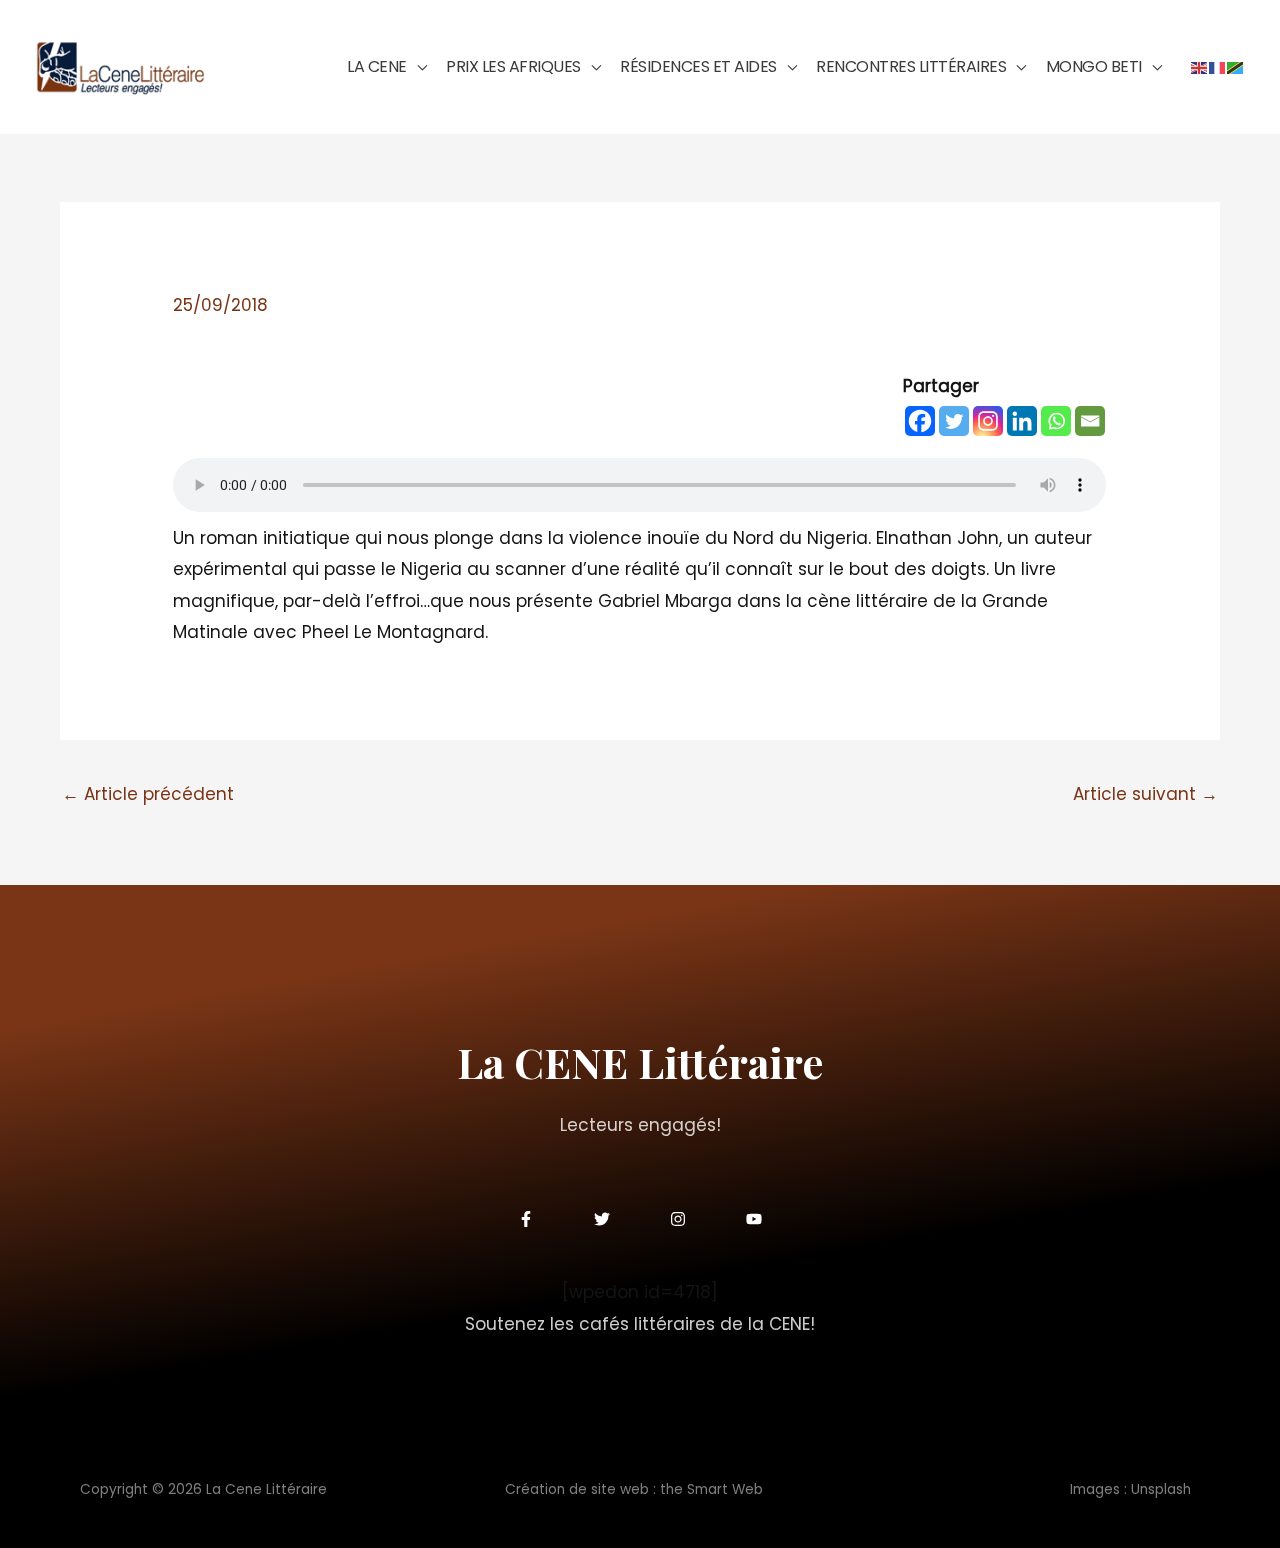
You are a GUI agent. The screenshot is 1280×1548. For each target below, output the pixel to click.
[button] (417, 66)
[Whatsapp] (1056, 421)
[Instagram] (988, 421)
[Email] (1090, 421)
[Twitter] (954, 421)
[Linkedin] (1022, 421)
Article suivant (1145, 794)
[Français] (1218, 66)
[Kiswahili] (1236, 66)
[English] (1200, 66)
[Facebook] (920, 421)
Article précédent (148, 794)
